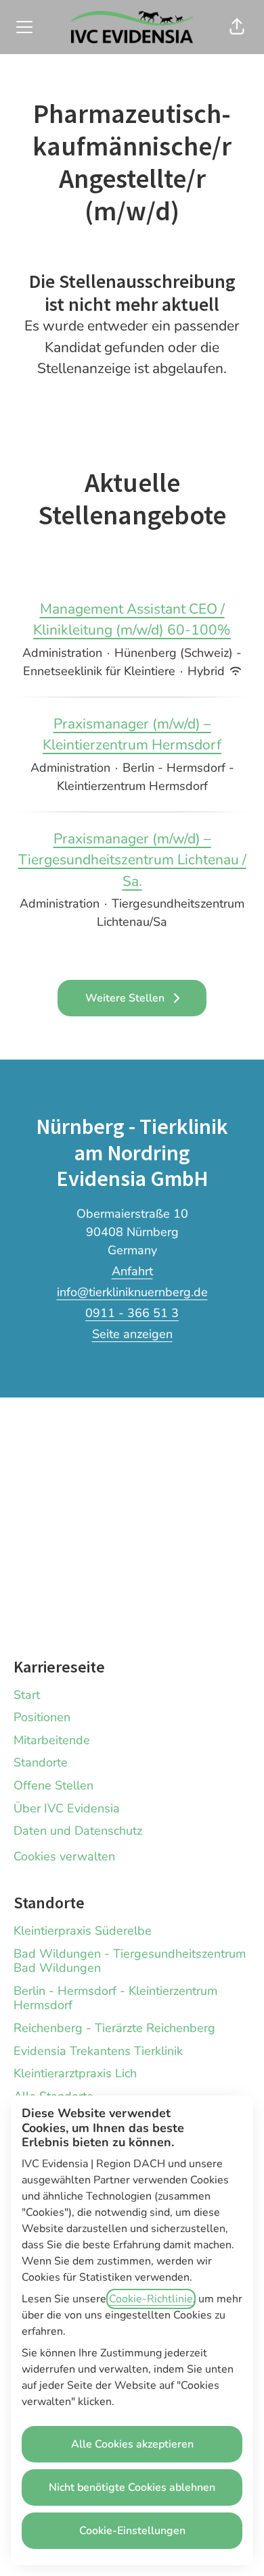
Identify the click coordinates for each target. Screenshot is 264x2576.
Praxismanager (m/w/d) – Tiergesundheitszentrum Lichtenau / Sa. (132, 860)
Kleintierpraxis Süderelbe (83, 1931)
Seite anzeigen (132, 1334)
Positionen (42, 1717)
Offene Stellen (53, 1785)
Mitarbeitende (52, 1740)
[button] (237, 27)
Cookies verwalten (64, 1856)
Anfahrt (132, 1271)
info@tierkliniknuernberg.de (132, 1292)
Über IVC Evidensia (67, 1808)
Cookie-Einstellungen (132, 2531)
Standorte (41, 1762)
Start (27, 1695)
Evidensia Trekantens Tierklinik (98, 2051)
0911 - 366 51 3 (132, 1313)
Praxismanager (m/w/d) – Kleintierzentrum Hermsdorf (132, 735)
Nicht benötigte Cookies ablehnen (132, 2487)
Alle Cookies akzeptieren (132, 2444)
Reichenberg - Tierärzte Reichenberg (114, 2028)
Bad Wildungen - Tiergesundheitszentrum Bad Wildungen (130, 1961)
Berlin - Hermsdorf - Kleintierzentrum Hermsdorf (115, 1998)
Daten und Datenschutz (78, 1831)
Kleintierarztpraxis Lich (75, 2073)
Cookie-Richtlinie (151, 2299)
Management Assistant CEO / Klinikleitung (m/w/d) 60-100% (132, 620)
